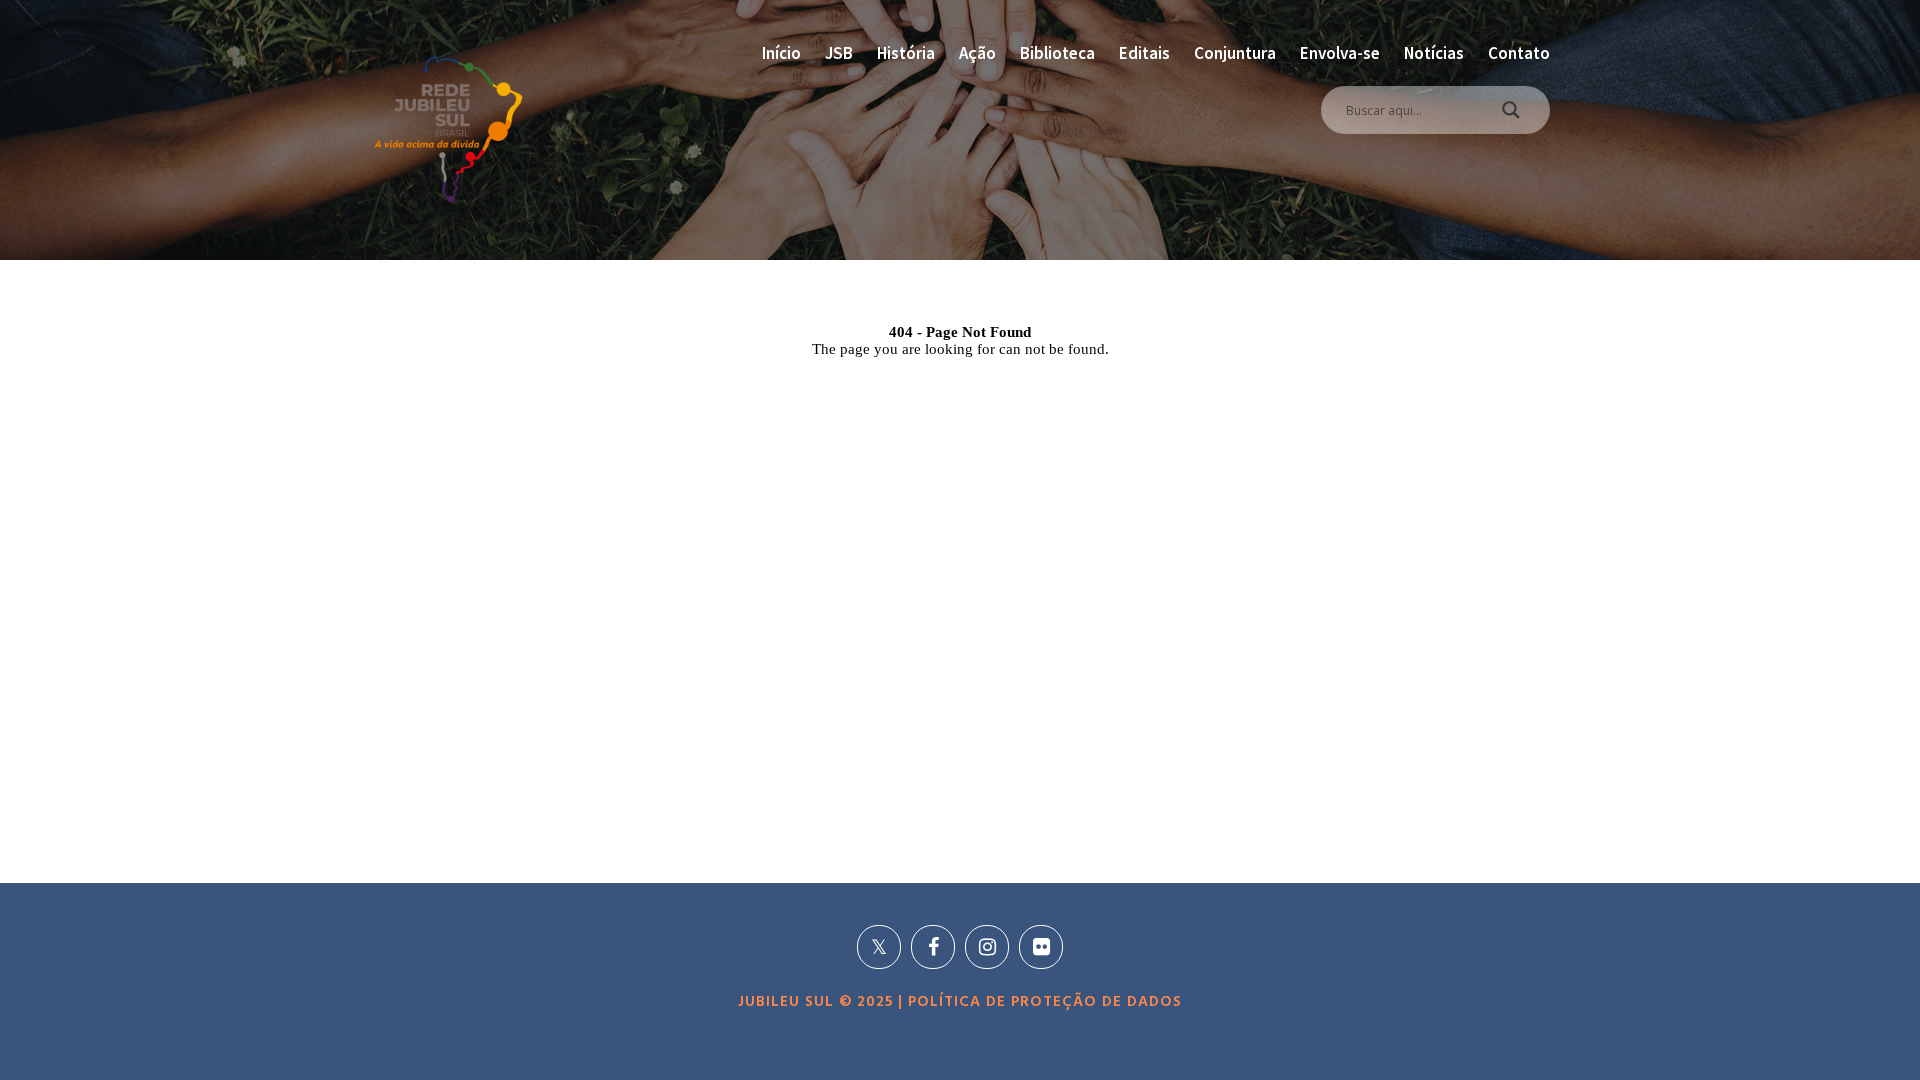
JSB (839, 53)
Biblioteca (1057, 53)
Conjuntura (1235, 53)
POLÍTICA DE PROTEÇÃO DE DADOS (1042, 1002)
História (906, 53)
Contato (1519, 53)
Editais (1144, 53)
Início (781, 53)
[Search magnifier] (1511, 115)
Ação (977, 53)
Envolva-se (1340, 53)
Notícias (1434, 53)
